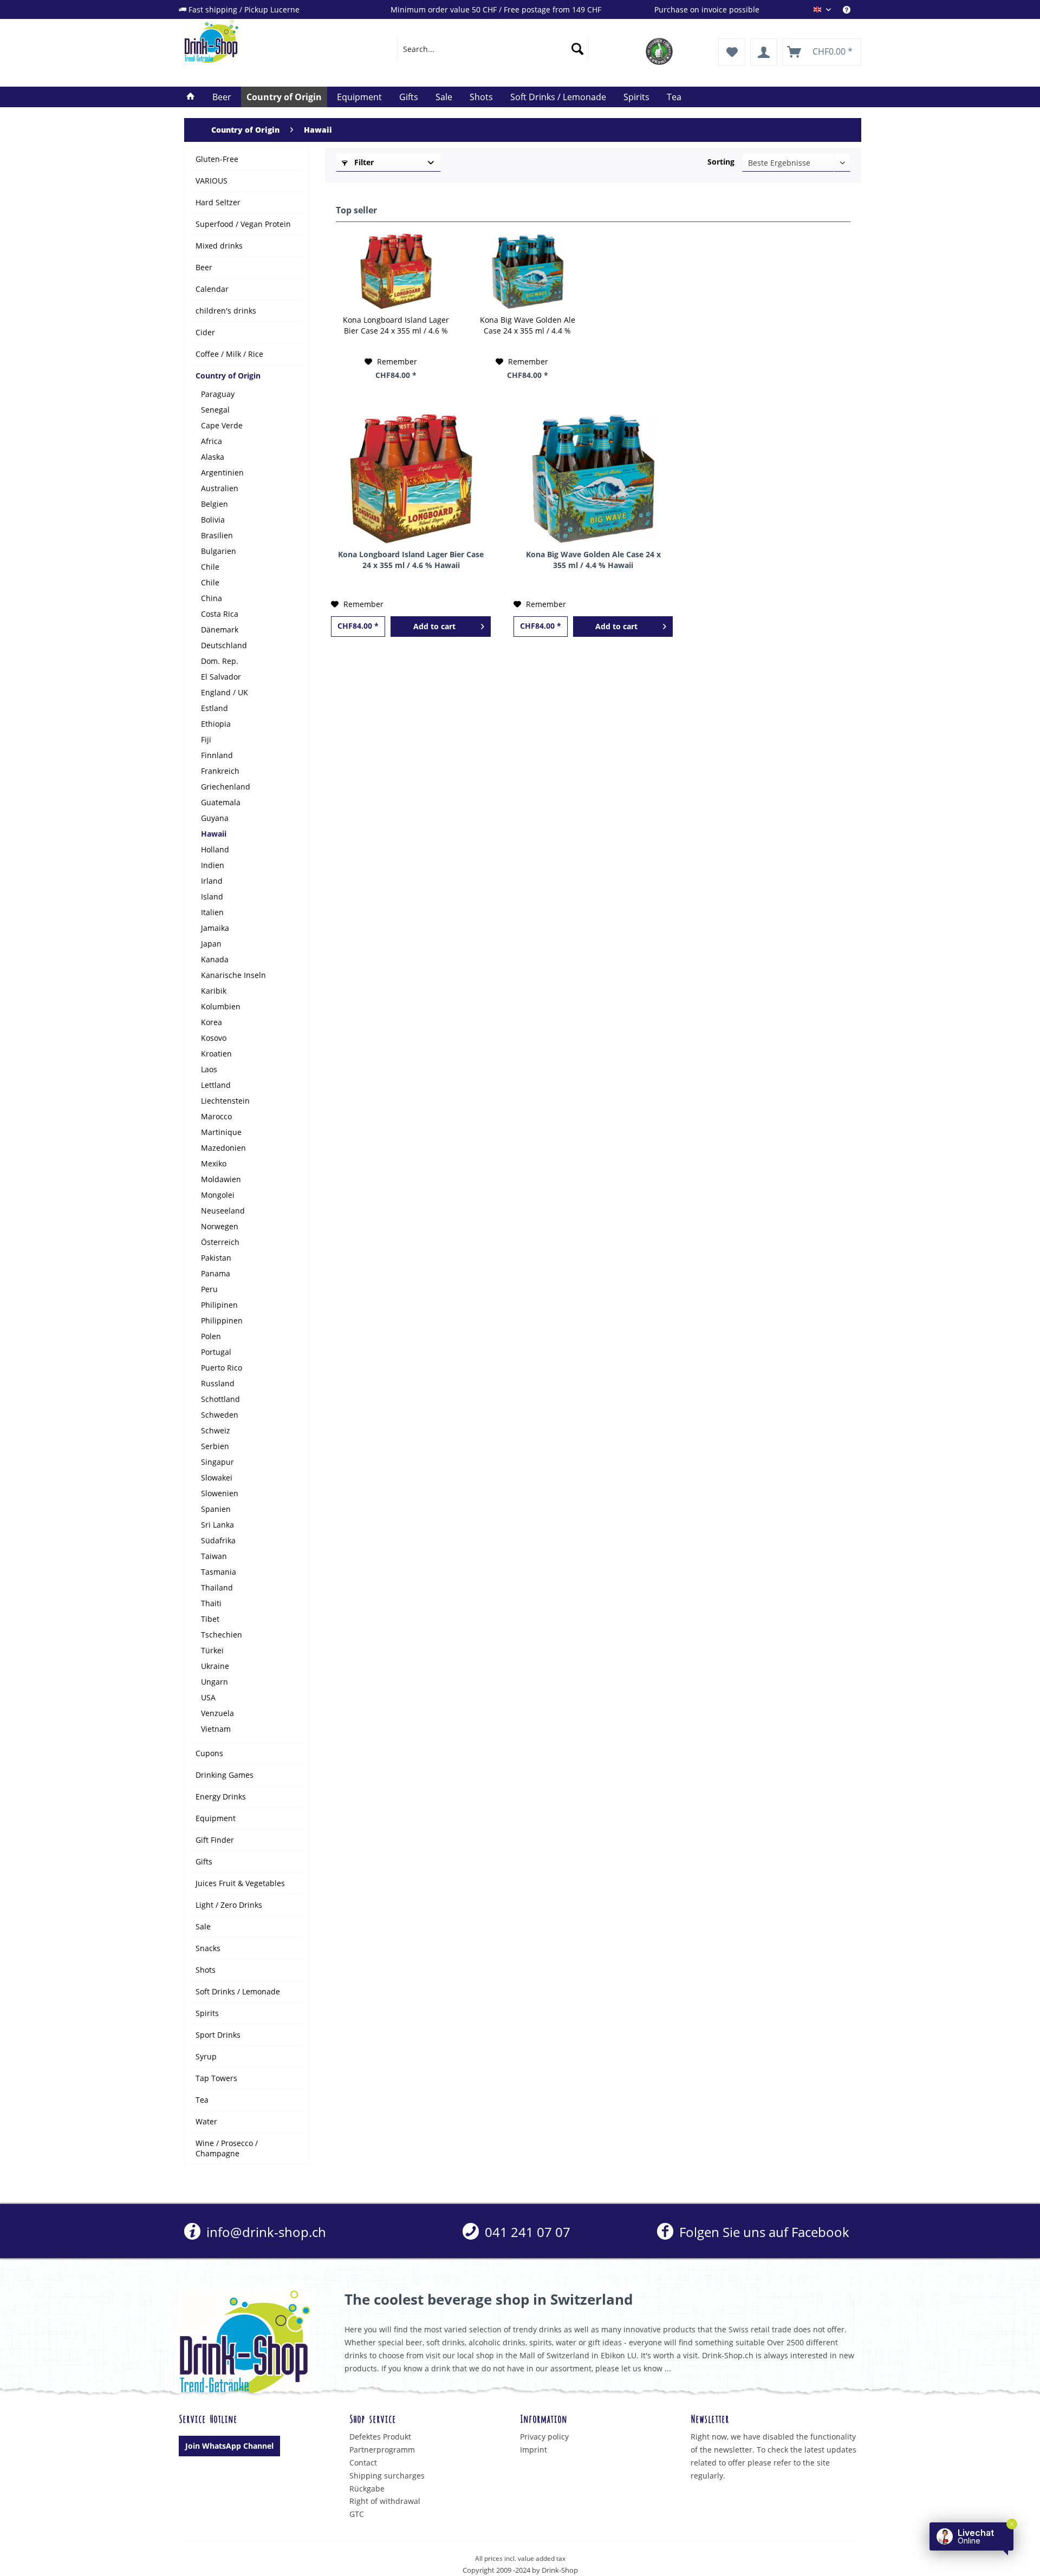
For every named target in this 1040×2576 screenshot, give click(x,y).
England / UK (225, 692)
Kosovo (214, 1038)
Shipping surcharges (387, 2476)
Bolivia (213, 520)
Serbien (215, 1446)
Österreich (220, 1242)
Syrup (206, 2056)
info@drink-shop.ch (265, 2232)
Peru (209, 1289)
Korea (212, 1022)
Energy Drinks (221, 1796)
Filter (363, 162)
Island (212, 896)
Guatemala (221, 802)
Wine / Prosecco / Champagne (227, 2148)
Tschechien (222, 1635)
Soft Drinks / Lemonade (238, 1991)
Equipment (216, 1818)
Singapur (217, 1462)
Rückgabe (367, 2489)
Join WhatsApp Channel (229, 2446)
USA (208, 1697)
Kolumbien (221, 1006)
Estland (214, 708)
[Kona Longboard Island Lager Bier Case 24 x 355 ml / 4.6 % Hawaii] (396, 271)
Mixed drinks (219, 246)
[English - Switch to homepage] (266, 41)
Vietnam (216, 1729)
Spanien (216, 1509)
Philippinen (222, 1320)
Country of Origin (228, 376)
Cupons (209, 1753)
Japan (211, 944)
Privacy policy (544, 2437)
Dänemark (220, 630)
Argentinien (222, 472)
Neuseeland (223, 1211)
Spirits (207, 2013)
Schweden (220, 1415)
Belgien (214, 504)
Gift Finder (215, 1840)
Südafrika (218, 1540)
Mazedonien (223, 1148)
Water (206, 2121)
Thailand (217, 1587)
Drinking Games (225, 1775)
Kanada (215, 959)
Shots (206, 1970)
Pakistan (216, 1258)
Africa (212, 441)
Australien (220, 488)
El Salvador (221, 677)
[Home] (191, 97)
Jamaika (215, 928)
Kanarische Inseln (233, 975)
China (212, 598)
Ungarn (214, 1682)
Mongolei (218, 1195)
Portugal (216, 1352)
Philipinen (219, 1305)
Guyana (215, 818)
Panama (216, 1273)
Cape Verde (222, 425)
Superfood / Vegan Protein (243, 224)
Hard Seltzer (218, 202)
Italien (212, 912)
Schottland (220, 1399)
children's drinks (226, 311)
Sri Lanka (217, 1525)
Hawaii (214, 834)
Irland (212, 881)
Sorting (721, 162)
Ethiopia (216, 724)
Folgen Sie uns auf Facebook (762, 2232)
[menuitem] (852, 9)
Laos (209, 1069)
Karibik (214, 991)
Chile (210, 567)
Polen (211, 1336)
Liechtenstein (225, 1101)
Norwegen (220, 1226)
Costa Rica (220, 614)
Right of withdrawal (385, 2501)
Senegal (215, 410)
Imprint (534, 2450)
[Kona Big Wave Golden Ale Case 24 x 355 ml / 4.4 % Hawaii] (528, 271)
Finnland (217, 755)
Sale (203, 1926)
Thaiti (211, 1603)
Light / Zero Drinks (229, 1905)
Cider (205, 332)
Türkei (212, 1650)
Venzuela (217, 1713)
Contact (363, 2463)
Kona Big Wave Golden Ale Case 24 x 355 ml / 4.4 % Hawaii (528, 325)
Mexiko (214, 1163)
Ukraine (215, 1666)
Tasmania (219, 1572)
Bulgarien (219, 551)
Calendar (212, 289)
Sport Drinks (218, 2035)
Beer (204, 267)
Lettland (216, 1085)
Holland (215, 849)
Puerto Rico (222, 1368)
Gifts (204, 1861)
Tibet (210, 1619)
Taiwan (214, 1556)
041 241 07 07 (526, 2232)
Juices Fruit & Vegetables (240, 1883)
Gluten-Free (217, 159)
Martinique (221, 1132)
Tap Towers (216, 2078)
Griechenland (226, 787)
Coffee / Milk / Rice (229, 354)
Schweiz (216, 1430)
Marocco (216, 1116)
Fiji (206, 739)
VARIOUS (212, 181)
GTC (357, 2514)
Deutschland (224, 645)
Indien (213, 865)
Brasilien (217, 535)
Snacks (208, 1948)
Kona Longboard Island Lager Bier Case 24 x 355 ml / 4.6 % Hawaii (396, 325)
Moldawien (221, 1179)
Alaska (213, 457)
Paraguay (218, 394)
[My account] (764, 52)
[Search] (577, 49)
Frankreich (220, 771)
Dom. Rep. (220, 661)
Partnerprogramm (382, 2450)
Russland (218, 1383)
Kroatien (216, 1054)
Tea (202, 2100)
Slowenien (220, 1493)
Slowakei (217, 1478)
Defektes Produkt (380, 2437)
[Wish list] (732, 52)
